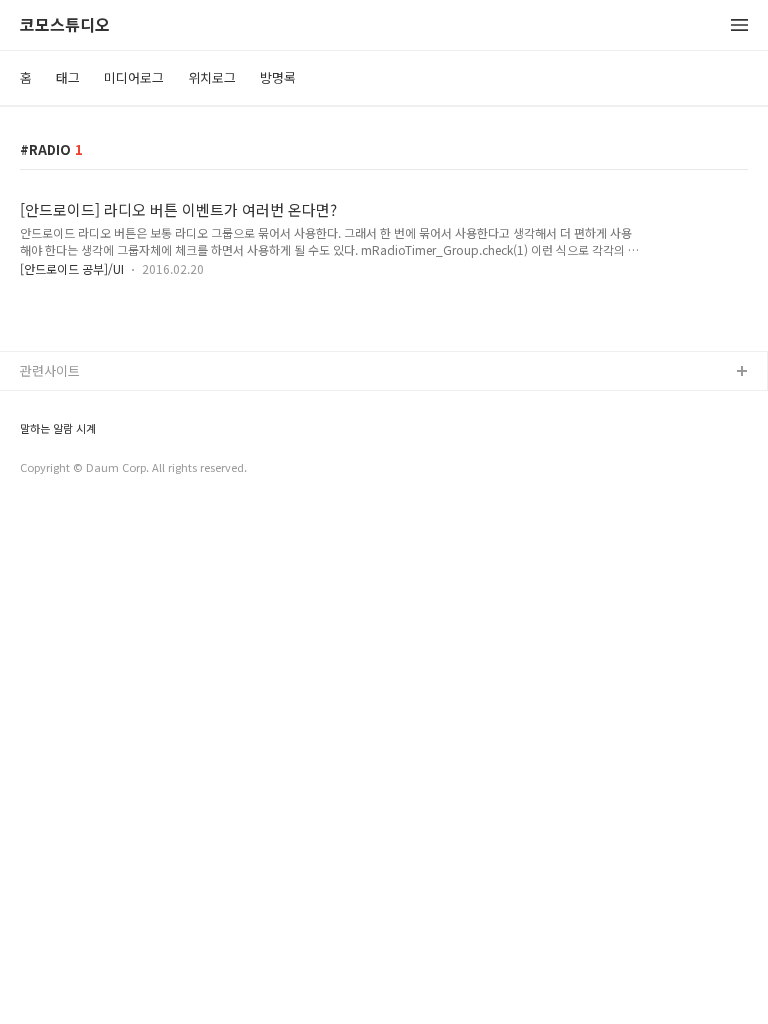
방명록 (278, 77)
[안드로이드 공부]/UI (72, 268)
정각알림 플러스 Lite (78, 468)
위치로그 (212, 77)
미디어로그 (134, 77)
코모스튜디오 (65, 25)
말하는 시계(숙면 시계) (83, 436)
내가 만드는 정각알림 (79, 404)
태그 (68, 77)
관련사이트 (50, 370)
